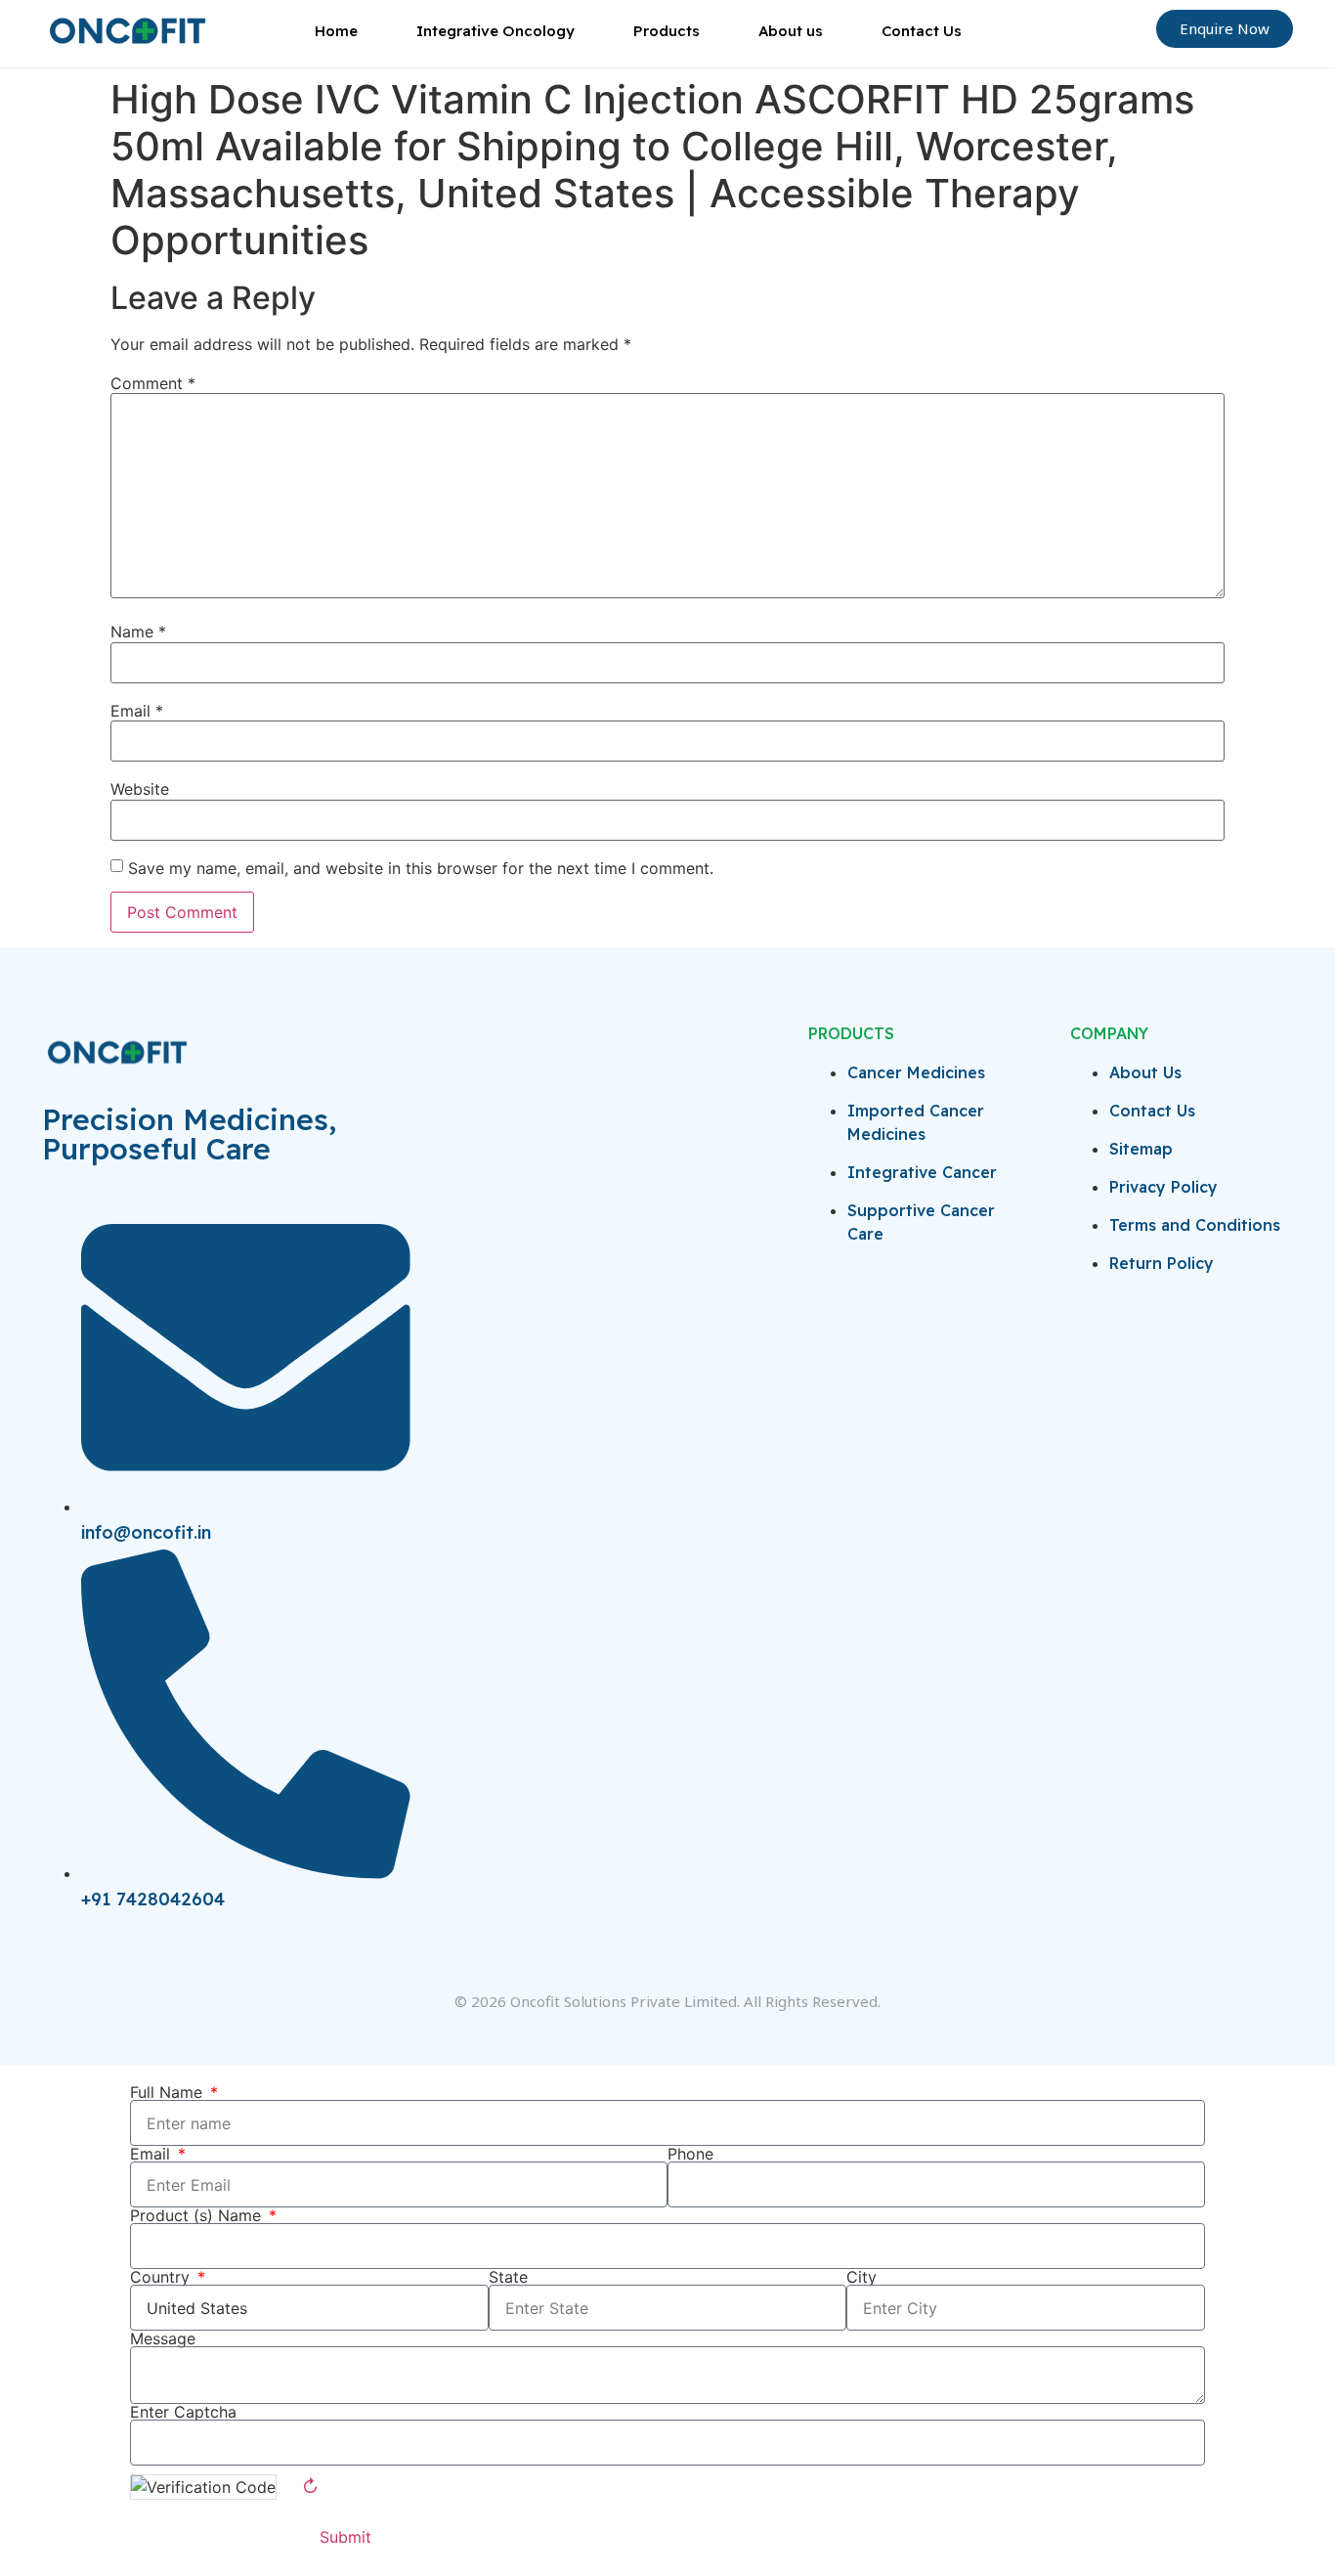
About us (791, 31)
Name (138, 632)
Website (140, 789)
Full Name (169, 2092)
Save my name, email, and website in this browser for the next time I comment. (421, 868)
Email (137, 711)
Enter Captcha (183, 2412)
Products (667, 31)
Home (336, 31)
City (861, 2277)
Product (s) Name (198, 2215)
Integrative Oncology (495, 31)
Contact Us (922, 31)
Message (163, 2338)
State (508, 2277)
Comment (153, 383)
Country (162, 2277)
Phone (690, 2154)
